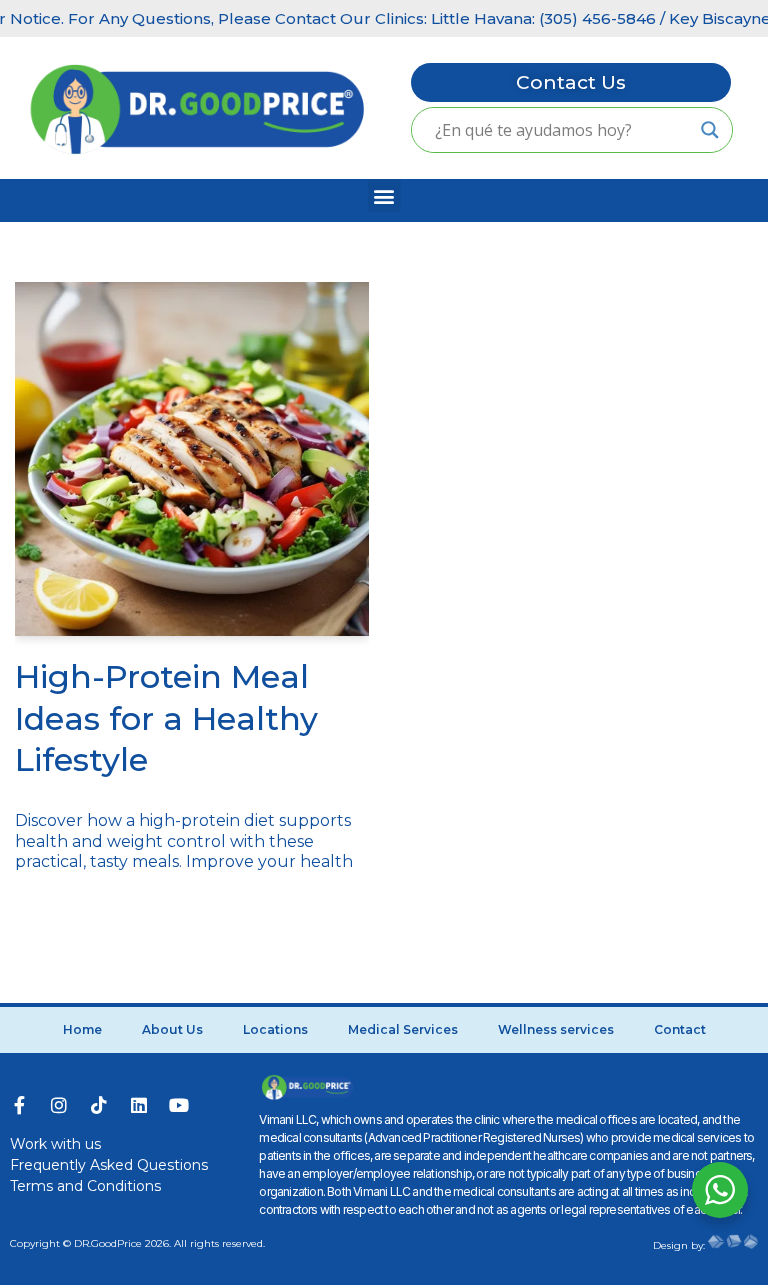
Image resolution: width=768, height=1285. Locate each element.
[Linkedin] (139, 1105)
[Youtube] (179, 1105)
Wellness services (556, 1029)
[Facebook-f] (19, 1105)
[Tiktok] (99, 1105)
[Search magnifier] (710, 130)
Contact (680, 1029)
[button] (384, 195)
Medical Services (403, 1029)
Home (82, 1029)
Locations (275, 1029)
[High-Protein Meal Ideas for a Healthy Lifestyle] (192, 459)
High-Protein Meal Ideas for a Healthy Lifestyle (166, 718)
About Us (172, 1029)
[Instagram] (59, 1105)
